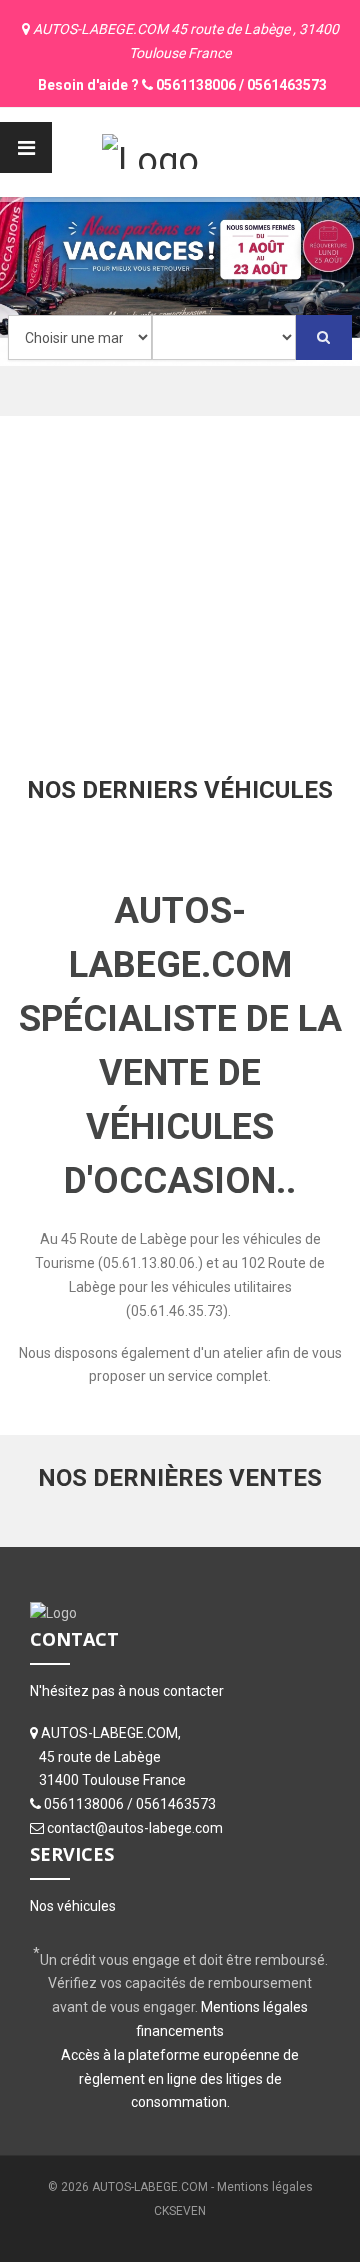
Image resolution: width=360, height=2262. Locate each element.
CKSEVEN (180, 2211)
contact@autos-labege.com (135, 1828)
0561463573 (287, 85)
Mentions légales (265, 2187)
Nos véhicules (73, 1906)
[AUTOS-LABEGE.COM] (150, 149)
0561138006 (196, 85)
